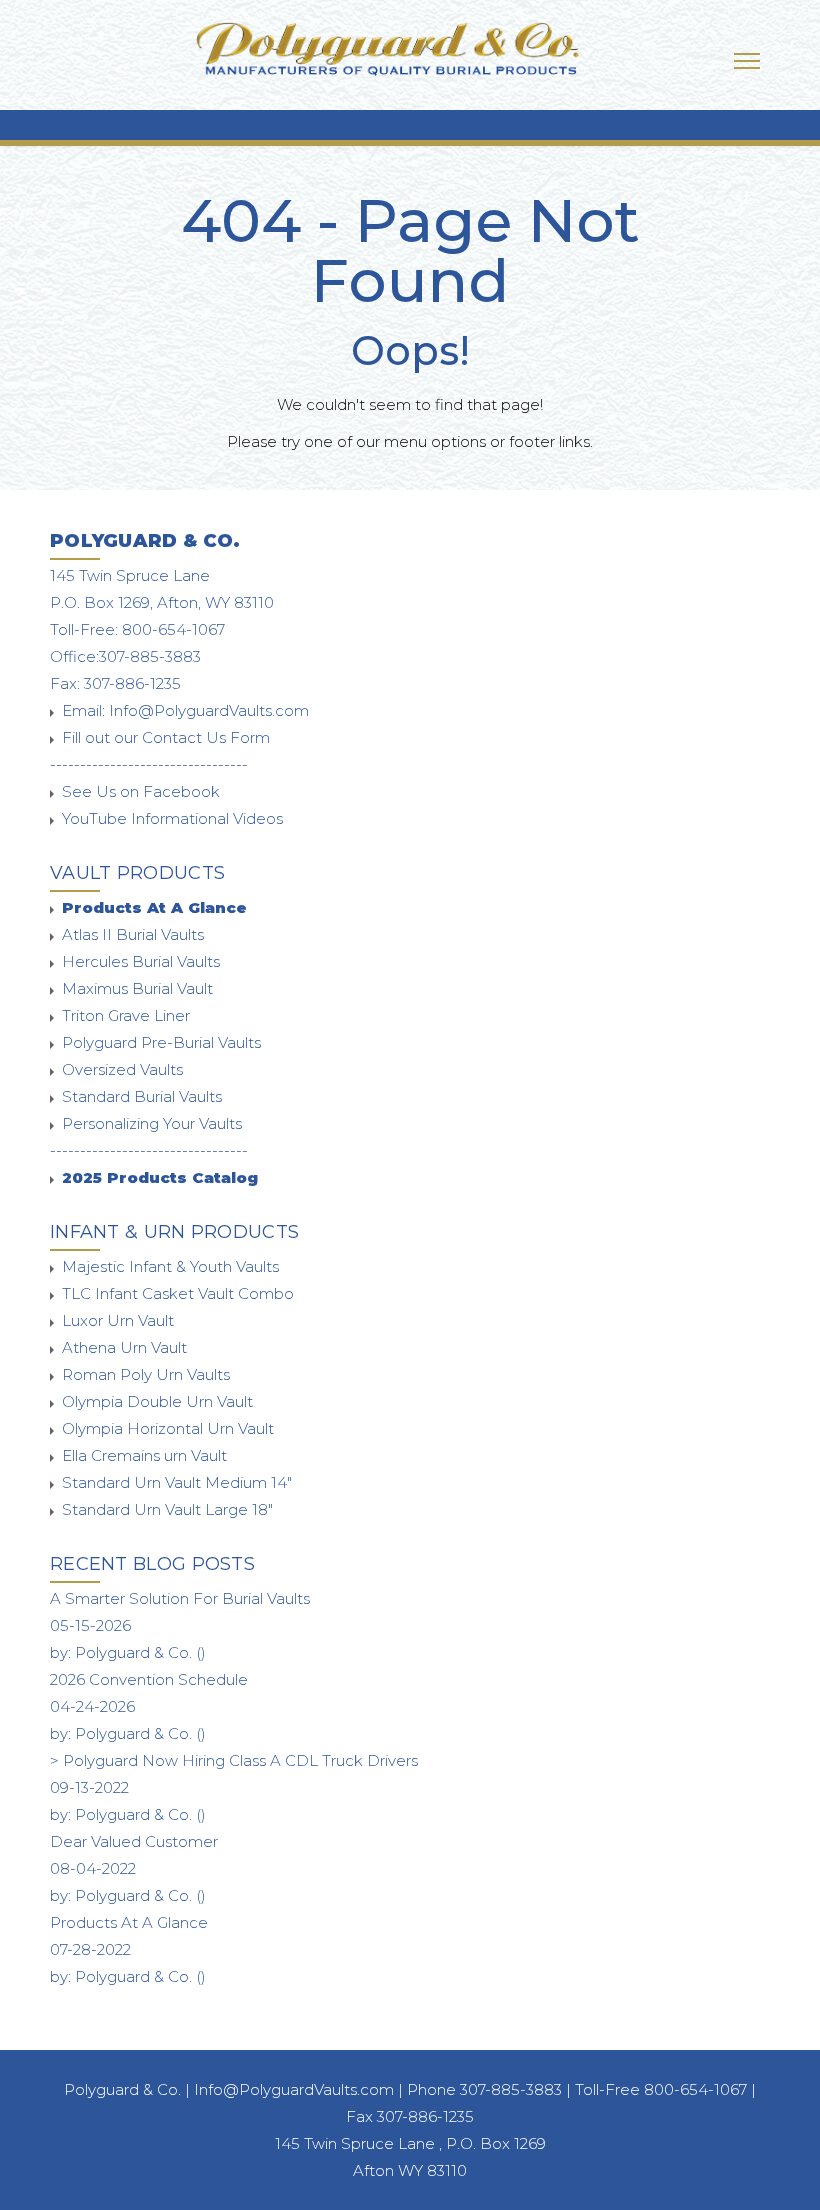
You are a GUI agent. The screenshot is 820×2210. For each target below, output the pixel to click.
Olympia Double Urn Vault (157, 1401)
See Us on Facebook (141, 791)
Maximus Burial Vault (137, 988)
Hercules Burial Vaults (141, 961)
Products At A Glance (129, 1922)
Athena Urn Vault (124, 1347)
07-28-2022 (90, 1949)
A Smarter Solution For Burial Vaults (180, 1598)
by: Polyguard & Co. (128, 1652)
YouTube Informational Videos (172, 818)
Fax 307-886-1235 (410, 2116)
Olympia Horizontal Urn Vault (168, 1428)
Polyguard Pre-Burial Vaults (161, 1042)
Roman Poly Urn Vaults (146, 1374)
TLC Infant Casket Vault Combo (178, 1293)
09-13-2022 (89, 1787)
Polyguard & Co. (122, 2089)
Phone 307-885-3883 (486, 2089)
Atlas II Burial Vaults (133, 934)
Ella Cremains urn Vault (144, 1455)
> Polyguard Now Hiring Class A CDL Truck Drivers (234, 1760)
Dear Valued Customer (134, 1841)
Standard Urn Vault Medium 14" (177, 1482)
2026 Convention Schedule (149, 1679)
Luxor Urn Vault (118, 1320)
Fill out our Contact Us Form (166, 737)
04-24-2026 (92, 1706)
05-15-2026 (90, 1625)
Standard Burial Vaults (142, 1096)
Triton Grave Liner (126, 1015)
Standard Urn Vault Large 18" (167, 1509)
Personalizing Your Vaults (152, 1123)
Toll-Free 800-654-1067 (661, 2089)
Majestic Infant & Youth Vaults (170, 1266)
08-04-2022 (93, 1868)
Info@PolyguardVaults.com (209, 710)
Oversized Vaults (122, 1069)
